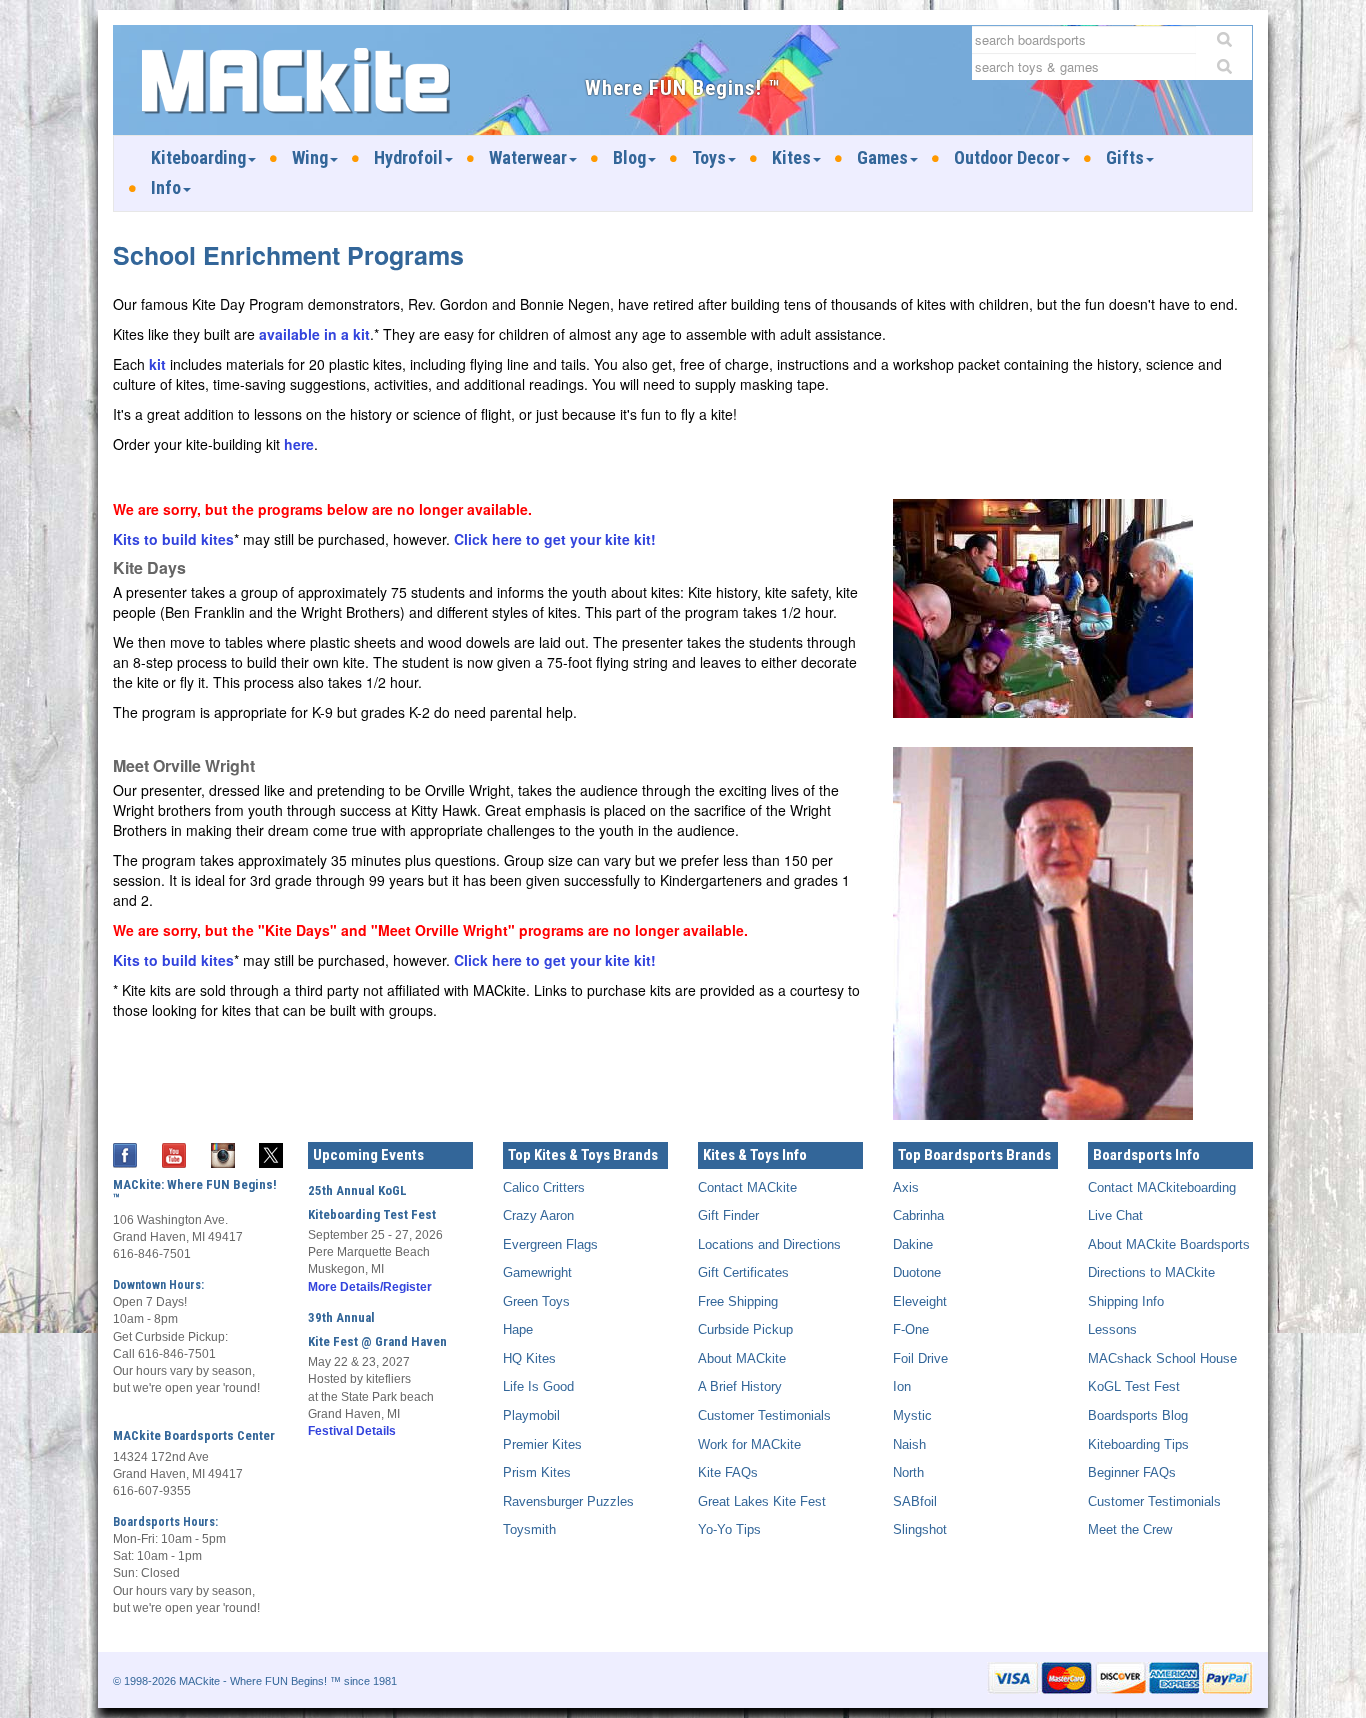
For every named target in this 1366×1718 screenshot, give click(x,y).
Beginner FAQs (1132, 1472)
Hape (518, 1329)
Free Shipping (738, 1301)
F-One (911, 1329)
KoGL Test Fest (1134, 1386)
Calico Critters (544, 1187)
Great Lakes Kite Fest (762, 1501)
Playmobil (531, 1415)
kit (157, 364)
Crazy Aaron (538, 1215)
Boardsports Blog (1138, 1415)
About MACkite (742, 1358)
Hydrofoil (408, 157)
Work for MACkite (749, 1444)
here (299, 444)
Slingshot (920, 1529)
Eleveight (920, 1301)
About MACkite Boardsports (1169, 1244)
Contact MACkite (747, 1187)
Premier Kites (542, 1444)
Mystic (912, 1415)
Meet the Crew (1130, 1529)
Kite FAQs (728, 1472)
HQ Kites (529, 1358)
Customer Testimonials (764, 1415)
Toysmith (529, 1529)
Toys (709, 157)
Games (882, 157)
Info (166, 187)
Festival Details (352, 1431)
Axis (906, 1187)
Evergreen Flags (550, 1244)
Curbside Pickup (745, 1329)
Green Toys (536, 1301)
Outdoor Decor (1007, 157)
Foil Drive (920, 1358)
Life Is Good (538, 1386)
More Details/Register (370, 1287)
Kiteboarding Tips (1138, 1444)
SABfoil (915, 1501)
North (908, 1472)
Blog (629, 157)
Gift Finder (728, 1215)
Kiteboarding (198, 157)
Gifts (1125, 157)
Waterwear (528, 157)
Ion (902, 1386)
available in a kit (314, 334)
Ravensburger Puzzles (568, 1501)
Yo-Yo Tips (729, 1529)
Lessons (1112, 1329)
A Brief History (740, 1386)
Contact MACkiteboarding (1162, 1187)
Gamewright (537, 1272)
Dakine (913, 1244)
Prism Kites (537, 1472)
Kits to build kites (173, 539)
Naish (909, 1444)
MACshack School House (1162, 1358)
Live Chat (1115, 1215)
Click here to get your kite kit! (555, 539)
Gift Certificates (743, 1272)
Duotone (917, 1272)
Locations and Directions (769, 1244)
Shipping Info (1126, 1301)
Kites (791, 157)
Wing (310, 157)
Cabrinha (918, 1215)
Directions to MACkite (1151, 1272)
